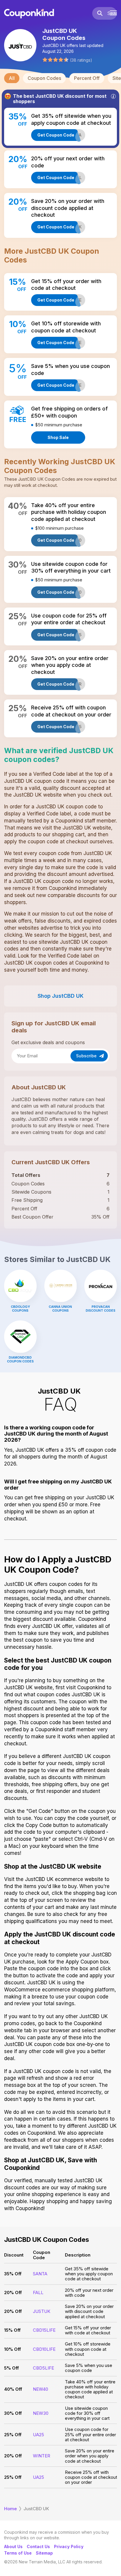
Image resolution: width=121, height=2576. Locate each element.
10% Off (12, 2349)
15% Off (12, 2330)
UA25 (38, 2435)
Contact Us (38, 2546)
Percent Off (87, 78)
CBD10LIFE (44, 2349)
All (12, 78)
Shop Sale (58, 437)
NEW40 (41, 2389)
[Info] (113, 96)
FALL (38, 2293)
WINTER (42, 2456)
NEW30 (41, 2413)
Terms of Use (18, 2553)
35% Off (13, 2274)
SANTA (40, 2274)
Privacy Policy (69, 2546)
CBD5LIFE (43, 2368)
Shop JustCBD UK (60, 996)
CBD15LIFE (44, 2330)
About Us (13, 2546)
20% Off (13, 2293)
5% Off (11, 2368)
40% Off (13, 2389)
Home (10, 2509)
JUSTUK (42, 2311)
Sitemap (44, 2553)
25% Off (13, 2435)
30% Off (13, 2413)
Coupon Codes (44, 78)
